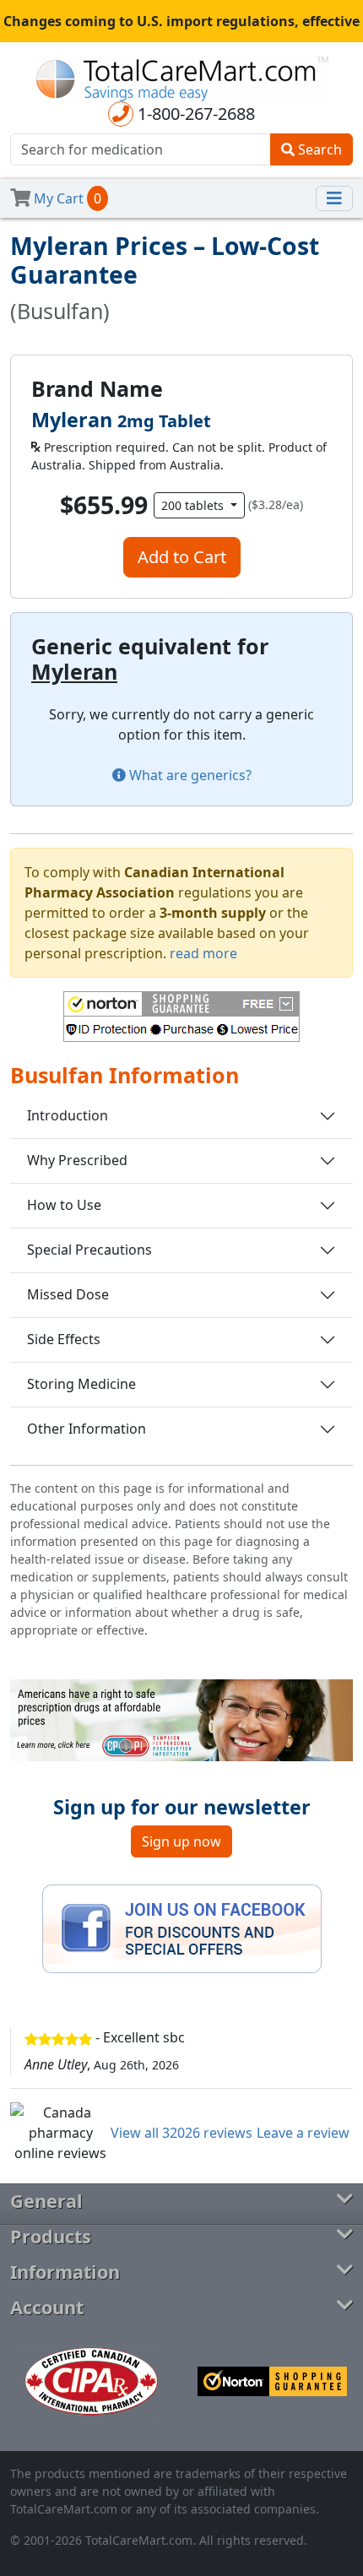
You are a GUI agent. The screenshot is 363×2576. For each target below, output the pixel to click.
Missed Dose (68, 1294)
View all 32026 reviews (181, 2133)
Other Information (87, 1429)
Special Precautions (89, 1250)
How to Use (64, 1205)
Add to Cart (182, 557)
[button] (181, 1017)
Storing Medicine (81, 1384)
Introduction (68, 1115)
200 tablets (194, 505)
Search (318, 149)
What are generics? (189, 775)
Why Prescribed (77, 1160)
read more (203, 953)
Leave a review (303, 2133)
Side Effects (64, 1339)
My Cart (66, 198)
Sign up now (181, 1841)
